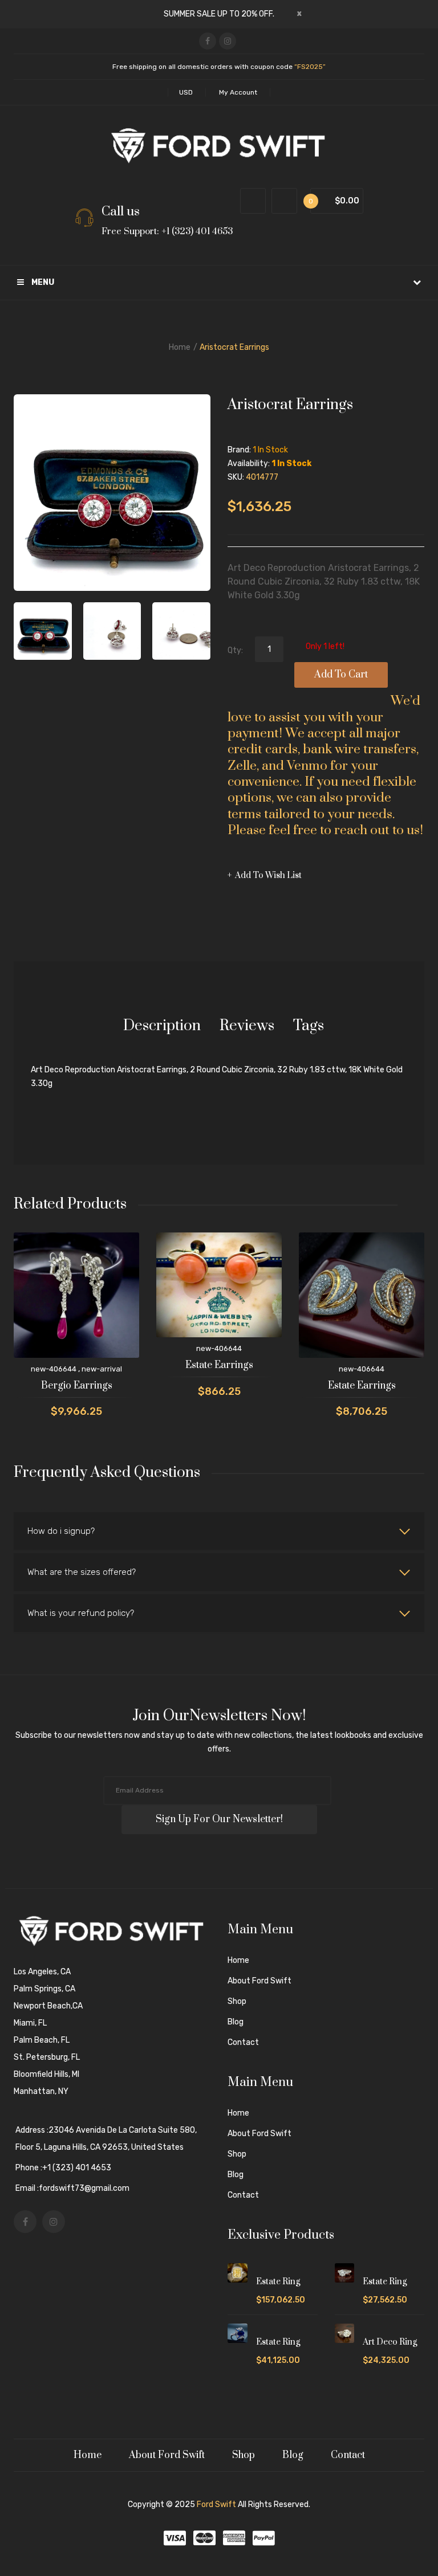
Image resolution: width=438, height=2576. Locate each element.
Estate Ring (278, 2282)
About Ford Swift (259, 1981)
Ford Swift (216, 2504)
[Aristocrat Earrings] (112, 631)
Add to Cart (341, 675)
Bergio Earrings (77, 1386)
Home (180, 347)
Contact (243, 2042)
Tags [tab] (309, 1026)
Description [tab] (162, 1026)
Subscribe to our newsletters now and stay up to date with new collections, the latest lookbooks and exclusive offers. (219, 1742)
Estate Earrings (219, 1365)
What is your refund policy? (81, 1613)
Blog (236, 2022)
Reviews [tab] (247, 1026)
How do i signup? (61, 1531)
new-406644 (54, 1369)
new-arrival (102, 1369)
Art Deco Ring (390, 2342)
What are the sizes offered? (82, 1572)
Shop (237, 2001)
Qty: (235, 650)
